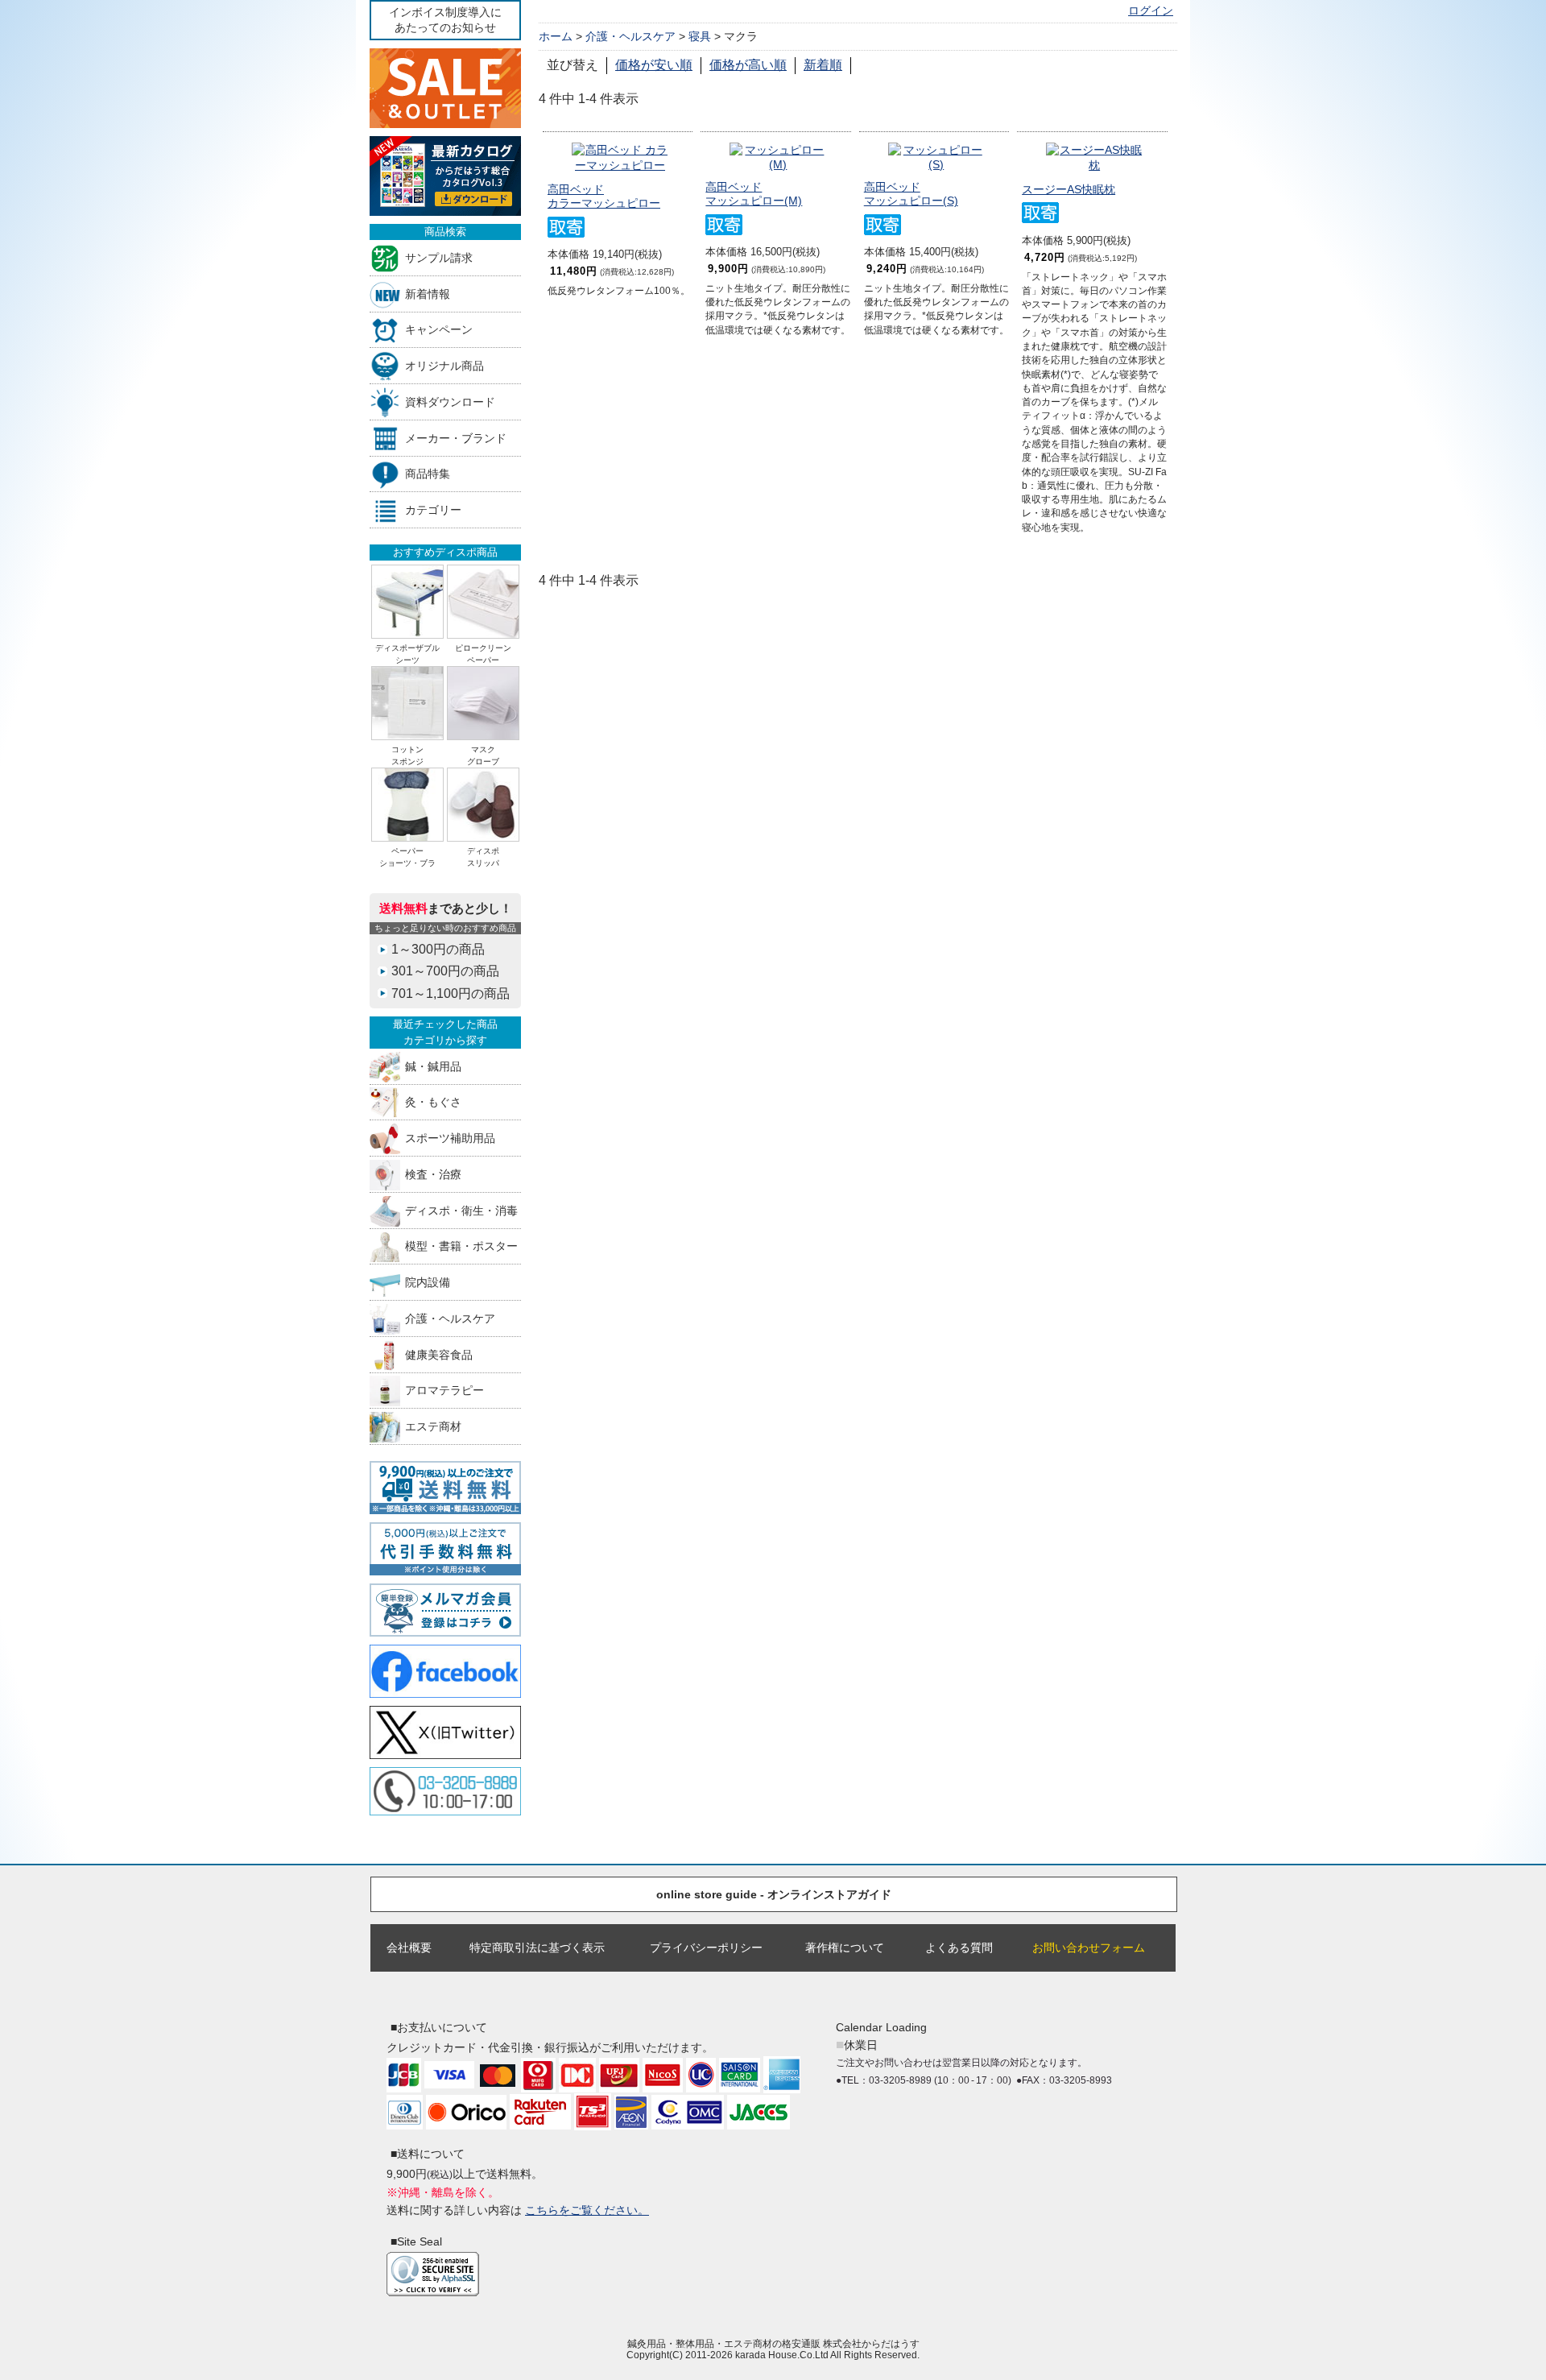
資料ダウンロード (450, 401)
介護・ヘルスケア (450, 1318)
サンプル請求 (439, 257)
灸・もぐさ (433, 1102)
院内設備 (428, 1283)
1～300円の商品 (438, 949)
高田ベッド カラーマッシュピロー (604, 196)
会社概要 (409, 1947)
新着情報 (428, 294)
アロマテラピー (444, 1391)
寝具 (700, 36)
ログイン (1151, 11)
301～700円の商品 (445, 971)
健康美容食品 (439, 1354)
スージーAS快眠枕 (1069, 189)
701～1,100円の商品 (451, 993)
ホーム (556, 36)
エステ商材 (433, 1427)
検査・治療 (433, 1174)
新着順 (823, 65)
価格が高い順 (748, 65)
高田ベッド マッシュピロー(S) (911, 194)
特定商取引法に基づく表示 (537, 1947)
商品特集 (428, 474)
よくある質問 (959, 1947)
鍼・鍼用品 (433, 1066)
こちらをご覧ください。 (587, 2210)
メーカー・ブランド (456, 438)
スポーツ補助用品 (450, 1138)
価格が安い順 (654, 65)
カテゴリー (433, 510)
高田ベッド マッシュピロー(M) (754, 194)
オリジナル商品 (444, 366)
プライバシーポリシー (706, 1947)
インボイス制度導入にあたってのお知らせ (445, 20)
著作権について (845, 1947)
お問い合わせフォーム (1089, 1947)
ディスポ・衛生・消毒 (461, 1210)
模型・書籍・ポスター (461, 1246)
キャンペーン (439, 330)
